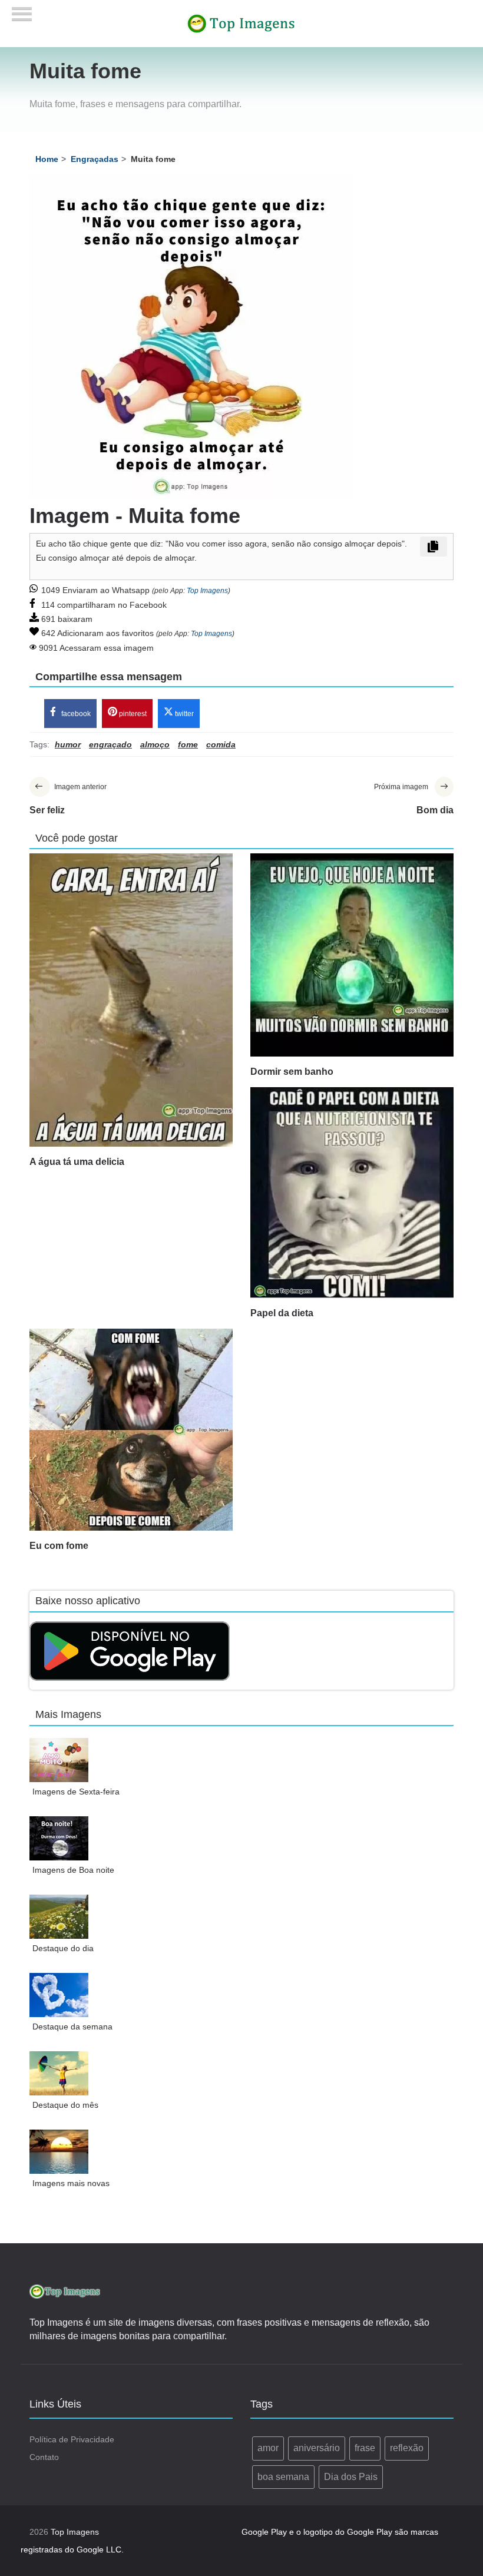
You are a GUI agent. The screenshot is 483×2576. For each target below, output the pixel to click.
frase (365, 2448)
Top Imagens (207, 591)
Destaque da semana (72, 2027)
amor (268, 2448)
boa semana (283, 2477)
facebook (75, 714)
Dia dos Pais (351, 2477)
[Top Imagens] (241, 23)
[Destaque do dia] (59, 1917)
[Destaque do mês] (59, 2073)
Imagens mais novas (71, 2183)
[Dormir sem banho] (352, 955)
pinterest (132, 714)
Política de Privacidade (72, 2439)
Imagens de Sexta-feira (76, 1792)
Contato (44, 2457)
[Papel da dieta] (352, 1192)
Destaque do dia (63, 1948)
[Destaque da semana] (59, 1995)
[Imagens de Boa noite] (59, 1838)
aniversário (317, 2448)
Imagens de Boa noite (73, 1870)
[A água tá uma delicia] (131, 1000)
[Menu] (22, 10)
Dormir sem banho (292, 1072)
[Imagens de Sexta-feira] (59, 1760)
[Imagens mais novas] (59, 2152)
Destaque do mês (65, 2105)
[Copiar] (434, 547)
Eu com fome (59, 1546)
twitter (183, 714)
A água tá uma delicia (77, 1162)
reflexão (407, 2448)
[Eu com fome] (131, 1430)
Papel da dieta (282, 1313)
